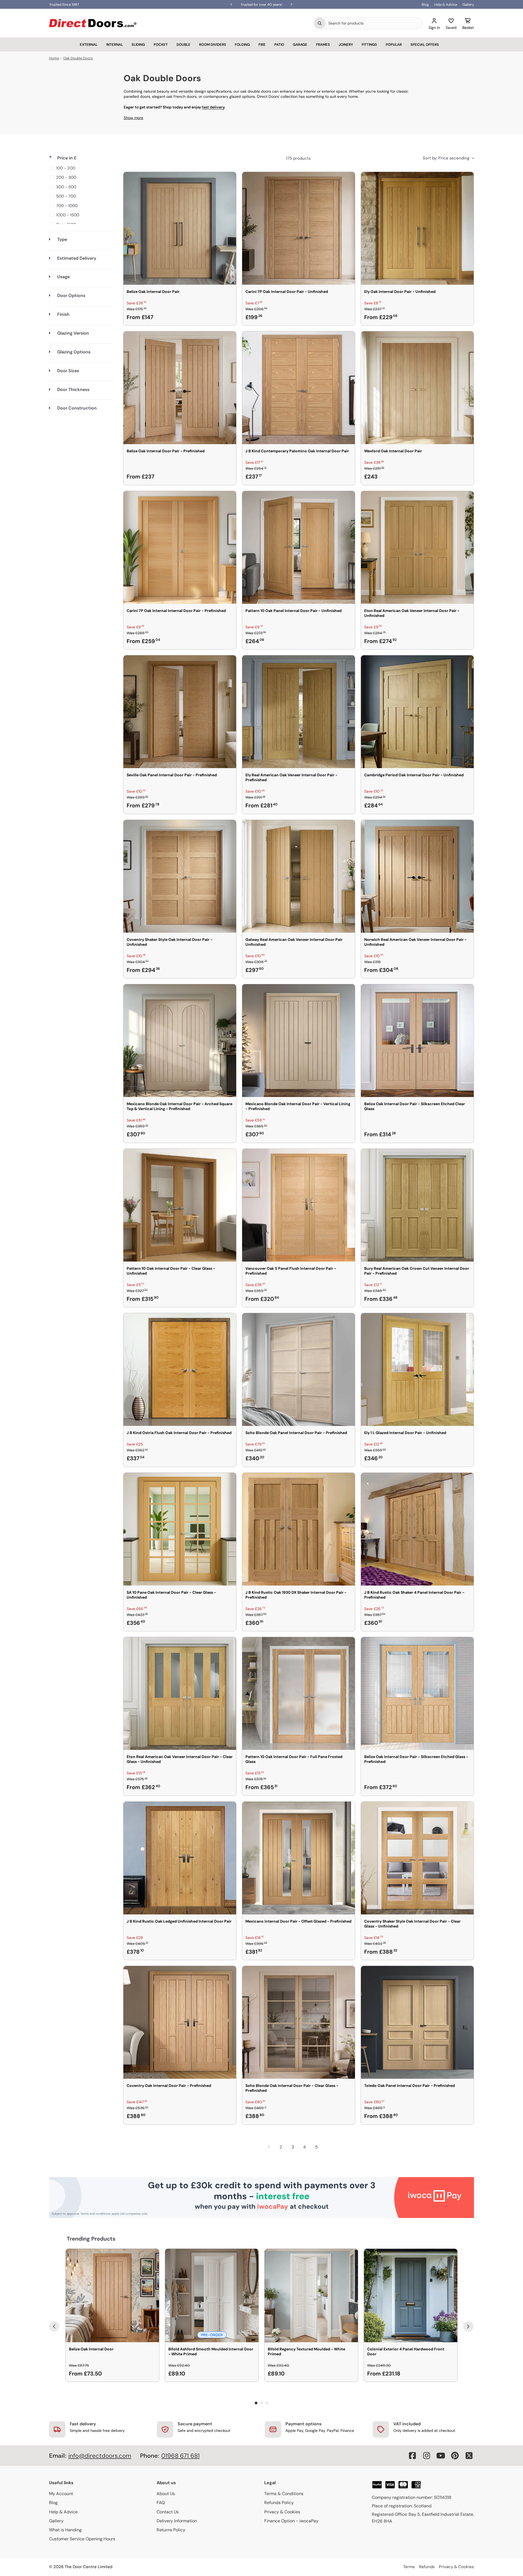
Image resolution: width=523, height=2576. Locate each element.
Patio (279, 45)
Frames (323, 45)
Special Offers (425, 45)
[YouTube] (441, 2456)
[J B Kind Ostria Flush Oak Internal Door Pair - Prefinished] (180, 1369)
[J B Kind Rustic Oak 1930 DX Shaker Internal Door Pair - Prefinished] (299, 1529)
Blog (425, 4)
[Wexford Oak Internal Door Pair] (417, 388)
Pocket (161, 45)
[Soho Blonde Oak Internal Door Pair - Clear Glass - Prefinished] (299, 2022)
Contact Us (168, 2512)
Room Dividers (213, 45)
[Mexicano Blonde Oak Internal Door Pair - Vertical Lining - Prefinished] (299, 1041)
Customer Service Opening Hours (82, 2539)
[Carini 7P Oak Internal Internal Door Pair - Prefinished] (180, 547)
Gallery (468, 4)
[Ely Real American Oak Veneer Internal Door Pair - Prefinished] (299, 712)
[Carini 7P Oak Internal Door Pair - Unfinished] (299, 228)
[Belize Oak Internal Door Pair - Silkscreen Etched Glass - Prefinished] (417, 1693)
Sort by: (446, 158)
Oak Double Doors (78, 58)
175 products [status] (298, 158)
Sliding (138, 45)
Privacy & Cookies (282, 2512)
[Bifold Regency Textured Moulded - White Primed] (311, 2295)
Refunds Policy (279, 2503)
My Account (61, 2494)
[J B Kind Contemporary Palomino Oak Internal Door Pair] (299, 388)
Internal (115, 45)
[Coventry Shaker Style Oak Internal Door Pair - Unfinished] (180, 876)
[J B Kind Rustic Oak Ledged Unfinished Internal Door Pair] (180, 1858)
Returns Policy (171, 2530)
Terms (409, 2567)
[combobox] (374, 23)
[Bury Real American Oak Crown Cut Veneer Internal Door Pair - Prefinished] (417, 1205)
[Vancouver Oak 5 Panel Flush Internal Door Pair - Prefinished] (299, 1205)
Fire (262, 45)
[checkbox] (80, 168)
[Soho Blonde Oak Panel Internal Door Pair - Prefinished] (299, 1369)
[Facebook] (412, 2456)
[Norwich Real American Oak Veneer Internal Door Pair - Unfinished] (417, 876)
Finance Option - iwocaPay (291, 2521)
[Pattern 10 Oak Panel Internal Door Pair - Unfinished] (299, 547)
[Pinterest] (455, 2456)
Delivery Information (177, 2521)
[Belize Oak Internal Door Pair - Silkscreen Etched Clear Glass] (417, 1041)
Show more (133, 118)
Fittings (369, 45)
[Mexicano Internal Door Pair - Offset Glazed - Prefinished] (299, 1858)
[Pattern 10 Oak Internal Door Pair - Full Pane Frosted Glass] (299, 1693)
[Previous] (54, 2326)
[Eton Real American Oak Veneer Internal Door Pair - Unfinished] (417, 547)
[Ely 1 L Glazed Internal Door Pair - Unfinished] (417, 1369)
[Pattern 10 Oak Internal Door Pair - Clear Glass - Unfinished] (180, 1205)
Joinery (346, 45)
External (89, 45)
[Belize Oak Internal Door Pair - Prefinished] (180, 388)
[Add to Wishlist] (229, 180)
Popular (394, 45)
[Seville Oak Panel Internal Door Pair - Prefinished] (180, 712)
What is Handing (65, 2530)
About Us (166, 2494)
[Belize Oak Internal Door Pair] (180, 228)
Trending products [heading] (91, 2239)
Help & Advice (446, 4)
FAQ (161, 2503)
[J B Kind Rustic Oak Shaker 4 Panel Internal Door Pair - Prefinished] (417, 1529)
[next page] (329, 2147)
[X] (469, 2456)
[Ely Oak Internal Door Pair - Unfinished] (417, 228)
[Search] (320, 23)
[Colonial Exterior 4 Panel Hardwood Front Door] (411, 2295)
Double (183, 45)
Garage (300, 45)
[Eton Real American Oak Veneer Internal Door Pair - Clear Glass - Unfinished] (180, 1693)
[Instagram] (427, 2456)
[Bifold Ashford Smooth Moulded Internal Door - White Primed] (212, 2295)
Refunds (427, 2567)
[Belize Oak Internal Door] (112, 2295)
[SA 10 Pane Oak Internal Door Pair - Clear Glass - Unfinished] (180, 1529)
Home (54, 58)
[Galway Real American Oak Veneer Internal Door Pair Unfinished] (299, 876)
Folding (242, 45)
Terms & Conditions (284, 2494)
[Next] (468, 2326)
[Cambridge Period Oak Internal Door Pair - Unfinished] (417, 712)
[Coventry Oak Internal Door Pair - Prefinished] (180, 2022)
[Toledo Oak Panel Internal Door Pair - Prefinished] (417, 2022)
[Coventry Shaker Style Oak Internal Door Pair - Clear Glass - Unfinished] (417, 1858)
